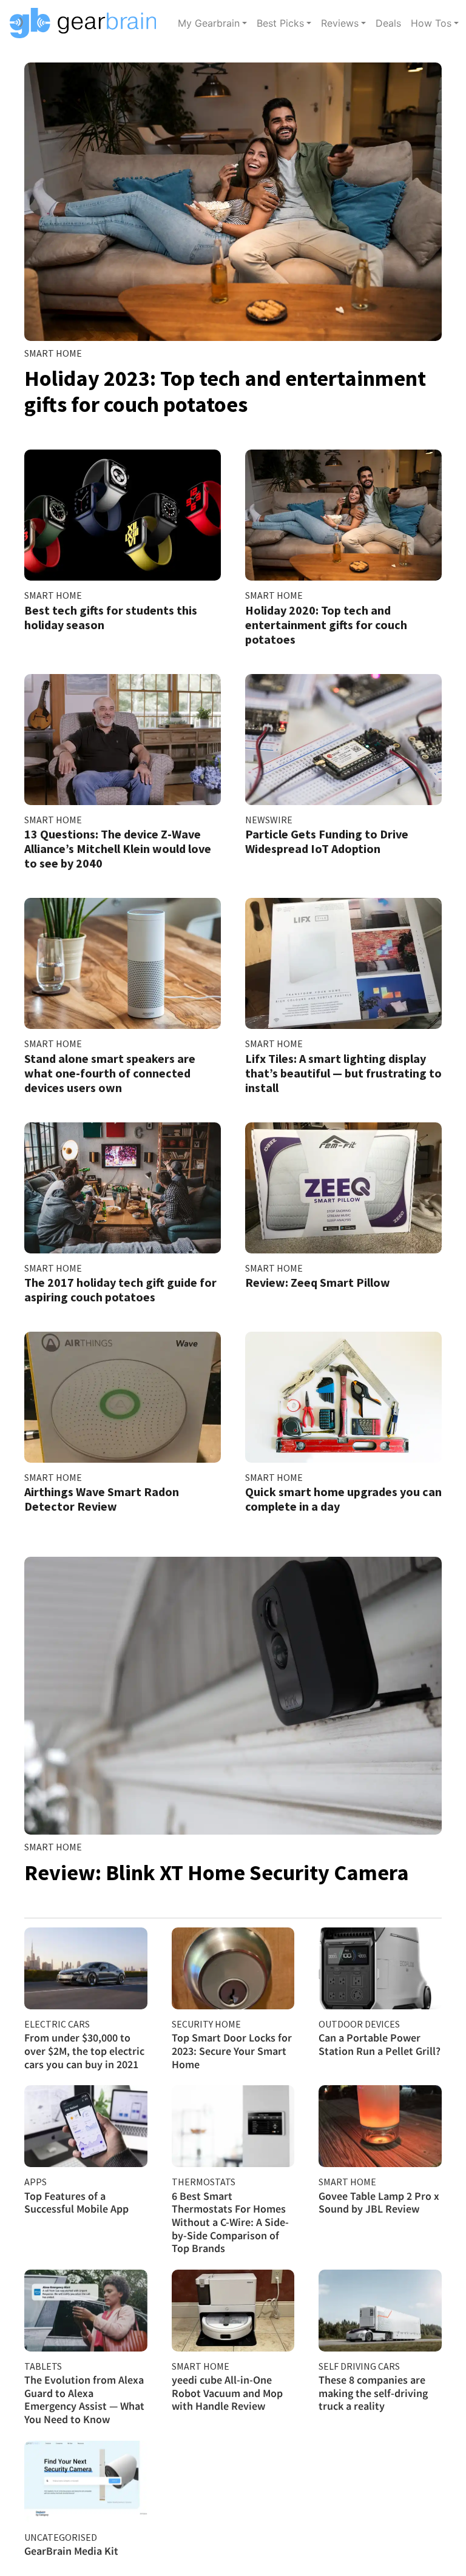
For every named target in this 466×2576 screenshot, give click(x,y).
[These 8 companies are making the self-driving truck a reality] (380, 2311)
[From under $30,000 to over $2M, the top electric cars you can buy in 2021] (86, 1968)
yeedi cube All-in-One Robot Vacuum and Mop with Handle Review (227, 2393)
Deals (388, 23)
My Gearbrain (209, 23)
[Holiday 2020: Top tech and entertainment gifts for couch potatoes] (343, 515)
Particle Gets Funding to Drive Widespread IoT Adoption (327, 841)
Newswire (269, 820)
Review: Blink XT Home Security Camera (217, 1873)
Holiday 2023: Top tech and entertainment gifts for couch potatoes (225, 391)
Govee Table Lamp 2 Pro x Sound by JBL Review (379, 2203)
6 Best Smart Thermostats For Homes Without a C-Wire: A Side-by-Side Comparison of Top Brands (230, 2222)
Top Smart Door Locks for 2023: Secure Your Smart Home (232, 2051)
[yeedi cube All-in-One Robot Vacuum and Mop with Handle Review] (233, 2311)
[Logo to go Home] (86, 23)
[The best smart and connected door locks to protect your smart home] (233, 1968)
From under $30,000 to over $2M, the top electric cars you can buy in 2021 (84, 2051)
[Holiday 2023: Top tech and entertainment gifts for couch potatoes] (233, 202)
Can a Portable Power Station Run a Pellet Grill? (380, 2044)
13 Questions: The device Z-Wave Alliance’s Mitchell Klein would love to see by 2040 (118, 848)
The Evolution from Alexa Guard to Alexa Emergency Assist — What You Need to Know (84, 2399)
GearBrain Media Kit (71, 2551)
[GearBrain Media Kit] (86, 2482)
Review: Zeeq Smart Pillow (318, 1282)
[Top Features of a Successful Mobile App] (86, 2126)
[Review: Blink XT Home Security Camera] (233, 1696)
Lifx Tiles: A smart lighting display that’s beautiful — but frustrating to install (343, 1073)
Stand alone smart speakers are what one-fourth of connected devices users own (110, 1073)
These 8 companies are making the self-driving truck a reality (373, 2393)
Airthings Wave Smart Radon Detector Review (102, 1499)
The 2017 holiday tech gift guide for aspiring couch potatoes (120, 1290)
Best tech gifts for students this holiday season (111, 617)
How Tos (431, 23)
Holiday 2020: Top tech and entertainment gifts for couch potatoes (326, 625)
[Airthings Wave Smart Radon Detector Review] (123, 1397)
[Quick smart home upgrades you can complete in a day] (343, 1397)
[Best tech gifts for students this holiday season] (123, 515)
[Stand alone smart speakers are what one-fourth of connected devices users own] (123, 963)
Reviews (340, 23)
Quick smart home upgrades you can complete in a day (343, 1499)
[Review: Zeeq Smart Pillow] (343, 1188)
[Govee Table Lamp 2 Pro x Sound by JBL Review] (380, 2126)
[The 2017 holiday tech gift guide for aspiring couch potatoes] (123, 1188)
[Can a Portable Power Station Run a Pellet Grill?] (380, 1968)
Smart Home (53, 353)
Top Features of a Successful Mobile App (76, 2203)
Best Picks (280, 23)
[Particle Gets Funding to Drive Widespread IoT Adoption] (343, 740)
